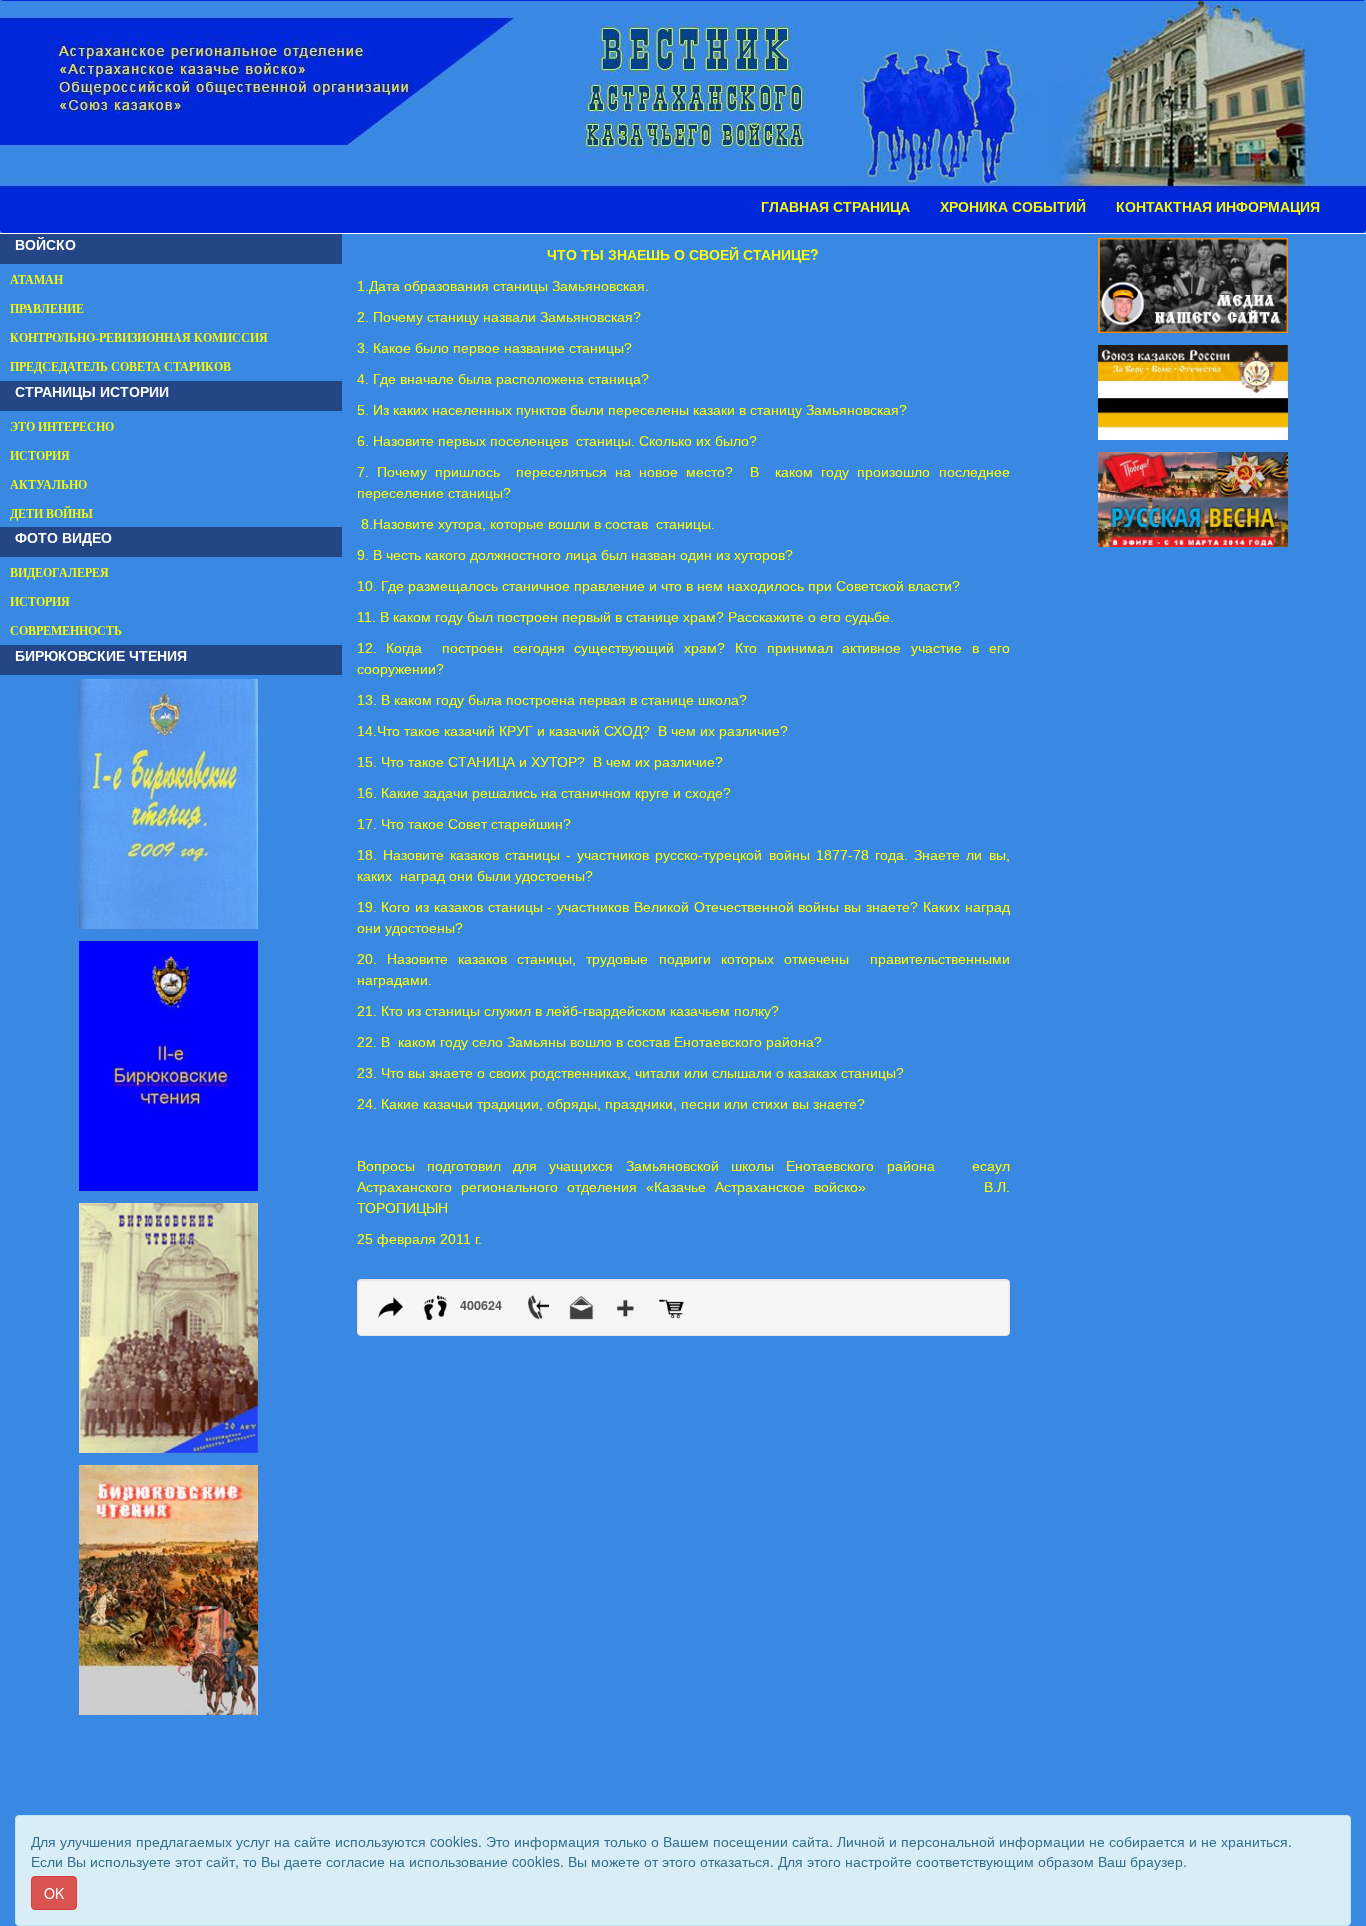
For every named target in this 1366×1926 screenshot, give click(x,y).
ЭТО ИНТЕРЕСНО (62, 427)
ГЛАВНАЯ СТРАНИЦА (835, 207)
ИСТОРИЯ (40, 456)
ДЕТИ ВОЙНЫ (51, 514)
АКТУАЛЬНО (48, 485)
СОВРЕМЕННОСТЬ (66, 631)
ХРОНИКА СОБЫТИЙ (1013, 207)
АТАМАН (36, 280)
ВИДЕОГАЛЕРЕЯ (59, 573)
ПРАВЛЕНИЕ (47, 309)
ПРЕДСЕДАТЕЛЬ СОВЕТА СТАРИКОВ (120, 367)
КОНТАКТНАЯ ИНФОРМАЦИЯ (1218, 207)
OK (54, 1893)
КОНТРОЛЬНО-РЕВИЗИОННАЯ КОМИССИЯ (139, 338)
